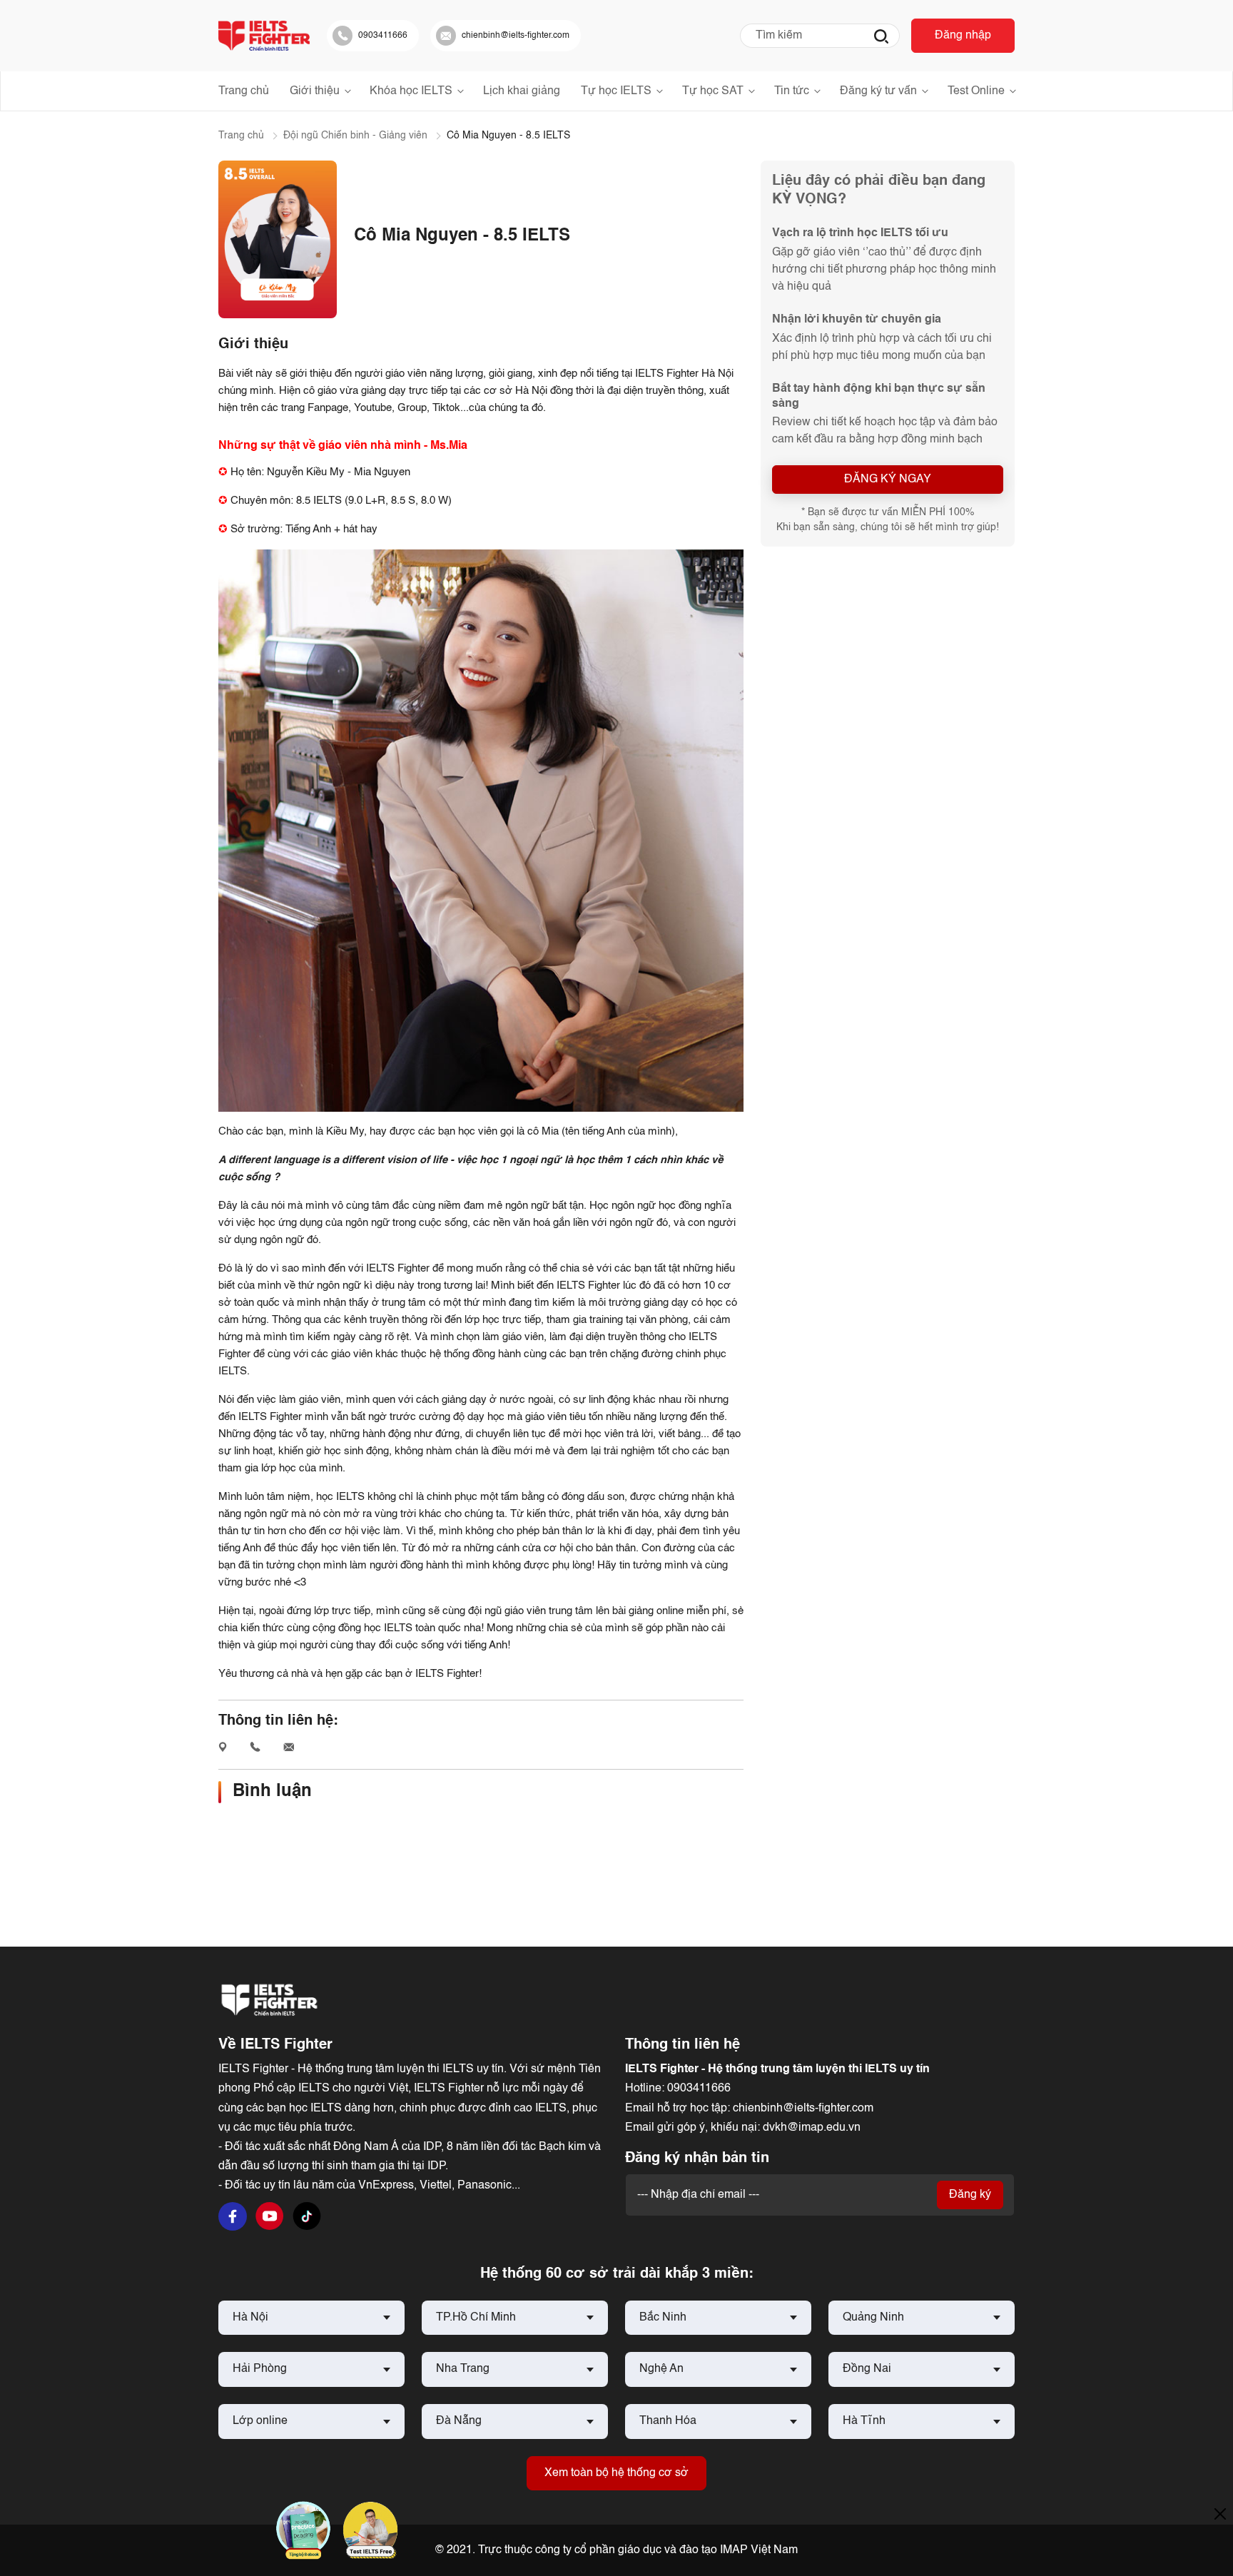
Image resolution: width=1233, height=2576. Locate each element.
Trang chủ (244, 91)
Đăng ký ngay (888, 480)
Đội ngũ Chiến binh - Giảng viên (355, 136)
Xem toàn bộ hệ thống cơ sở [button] (616, 2473)
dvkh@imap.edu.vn (812, 2128)
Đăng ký (970, 2195)
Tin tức (792, 91)
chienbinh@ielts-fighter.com (803, 2109)
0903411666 (699, 2089)
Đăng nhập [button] (963, 36)
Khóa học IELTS (411, 91)
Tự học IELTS (616, 91)
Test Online (976, 91)
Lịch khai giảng (522, 91)
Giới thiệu (315, 91)
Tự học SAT (713, 91)
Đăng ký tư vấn (878, 91)
